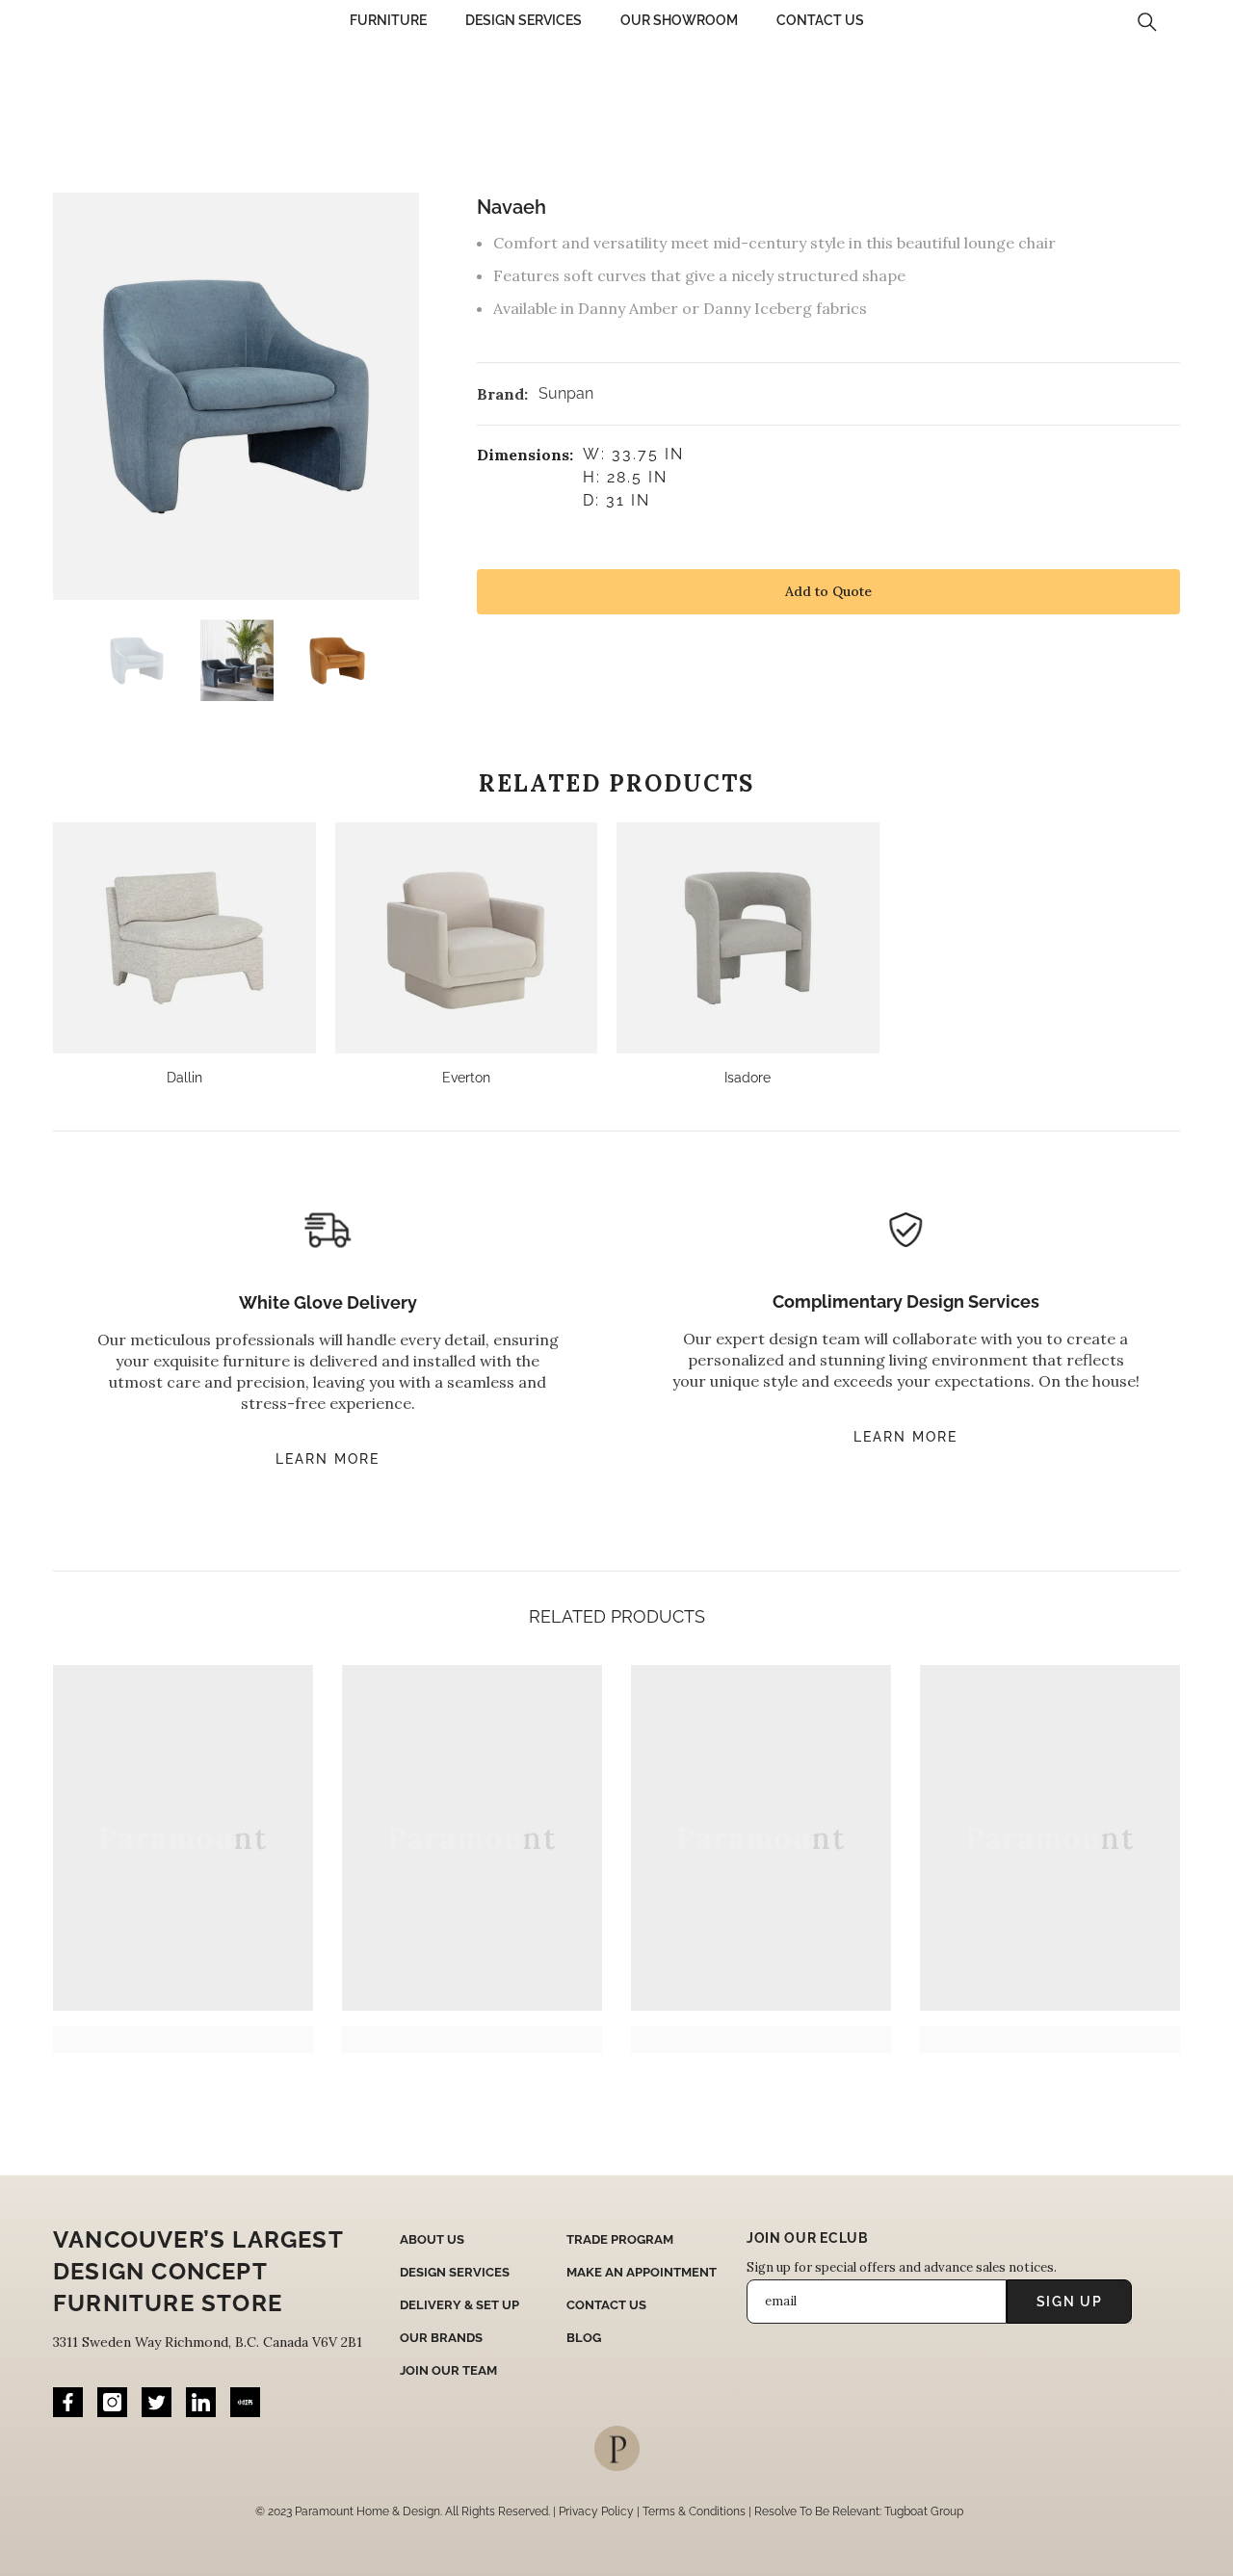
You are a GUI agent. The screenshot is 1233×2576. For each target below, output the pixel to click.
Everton (466, 1078)
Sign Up (1070, 2302)
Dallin (184, 1078)
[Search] (1147, 22)
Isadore (748, 1078)
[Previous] (59, 661)
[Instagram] (112, 2402)
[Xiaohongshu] (245, 2402)
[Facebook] (68, 2402)
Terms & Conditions (694, 2511)
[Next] (413, 661)
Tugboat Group (924, 2511)
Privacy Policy (596, 2511)
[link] (183, 2040)
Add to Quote (828, 591)
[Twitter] (157, 2402)
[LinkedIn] (201, 2402)
